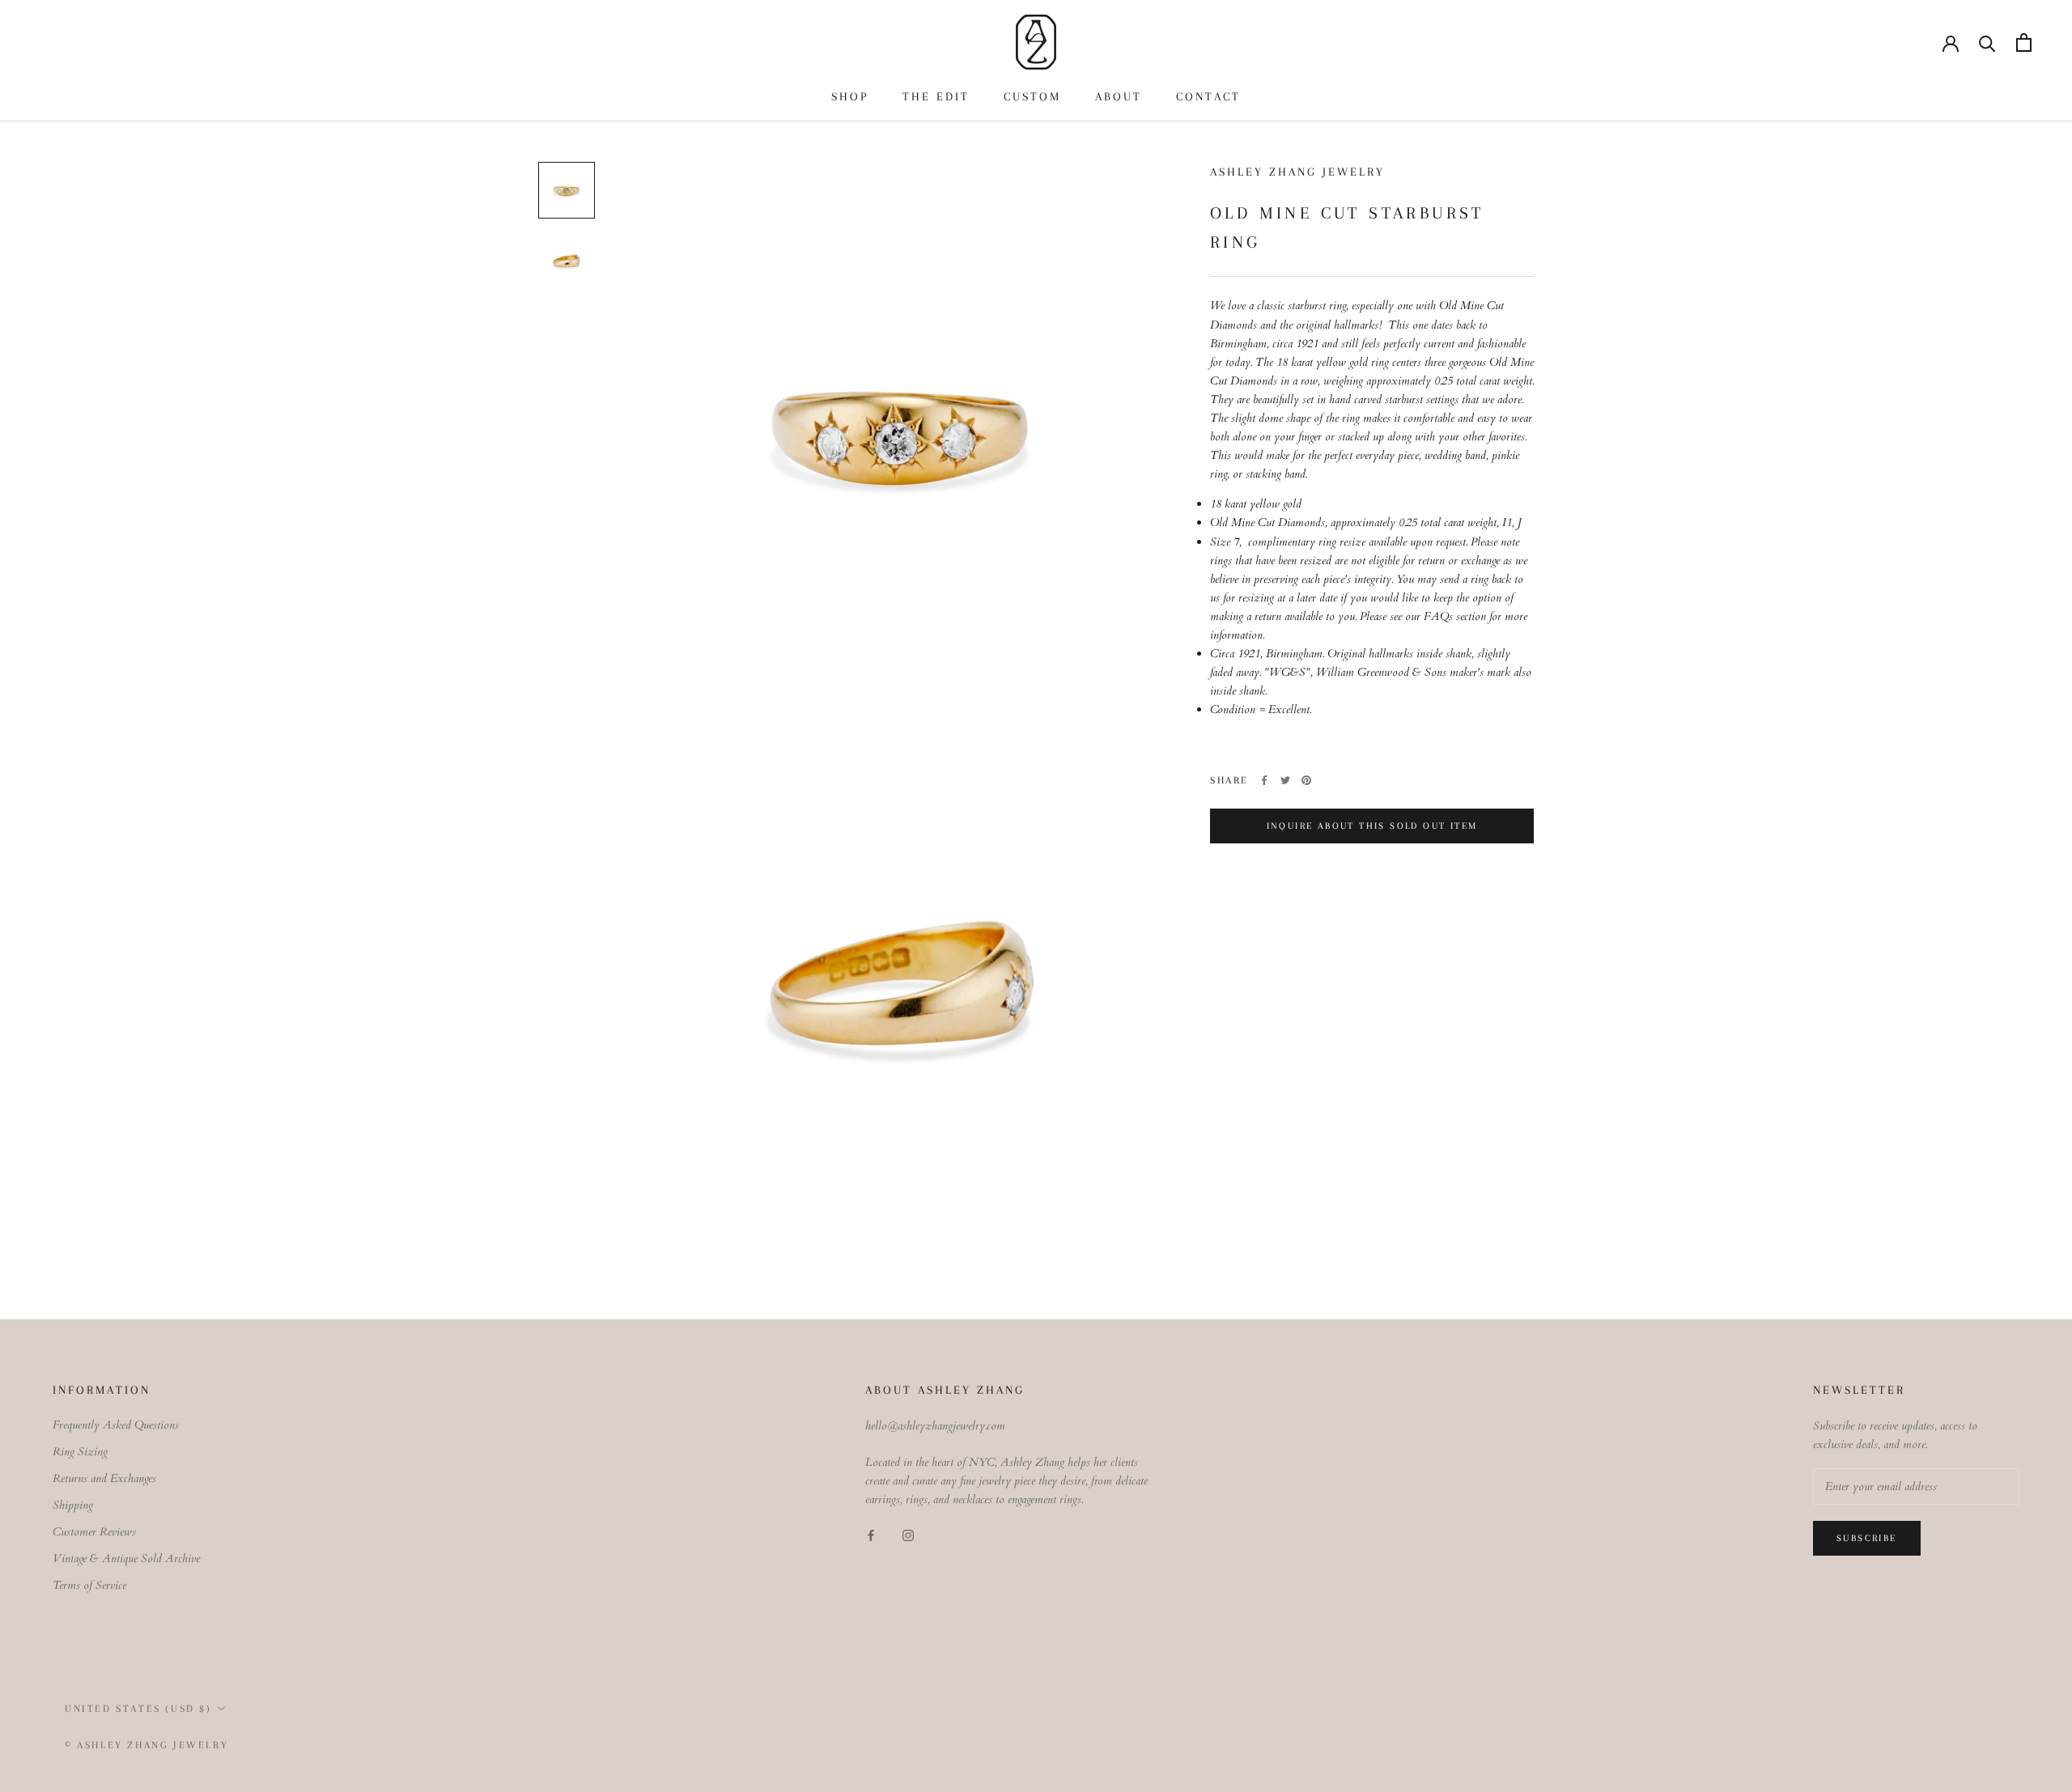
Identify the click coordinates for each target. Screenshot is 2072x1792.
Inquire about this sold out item (1372, 826)
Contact (1208, 96)
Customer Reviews (94, 1532)
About (1119, 96)
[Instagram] (908, 1535)
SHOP (850, 96)
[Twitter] (1285, 780)
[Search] (1987, 42)
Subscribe (1867, 1538)
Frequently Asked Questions (116, 1425)
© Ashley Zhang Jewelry (146, 1745)
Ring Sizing (80, 1452)
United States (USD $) (138, 1709)
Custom (1032, 96)
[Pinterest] (1306, 780)
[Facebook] (1264, 780)
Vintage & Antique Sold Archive (126, 1558)
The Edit (936, 96)
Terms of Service (89, 1585)
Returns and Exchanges (104, 1478)
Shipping (73, 1505)
